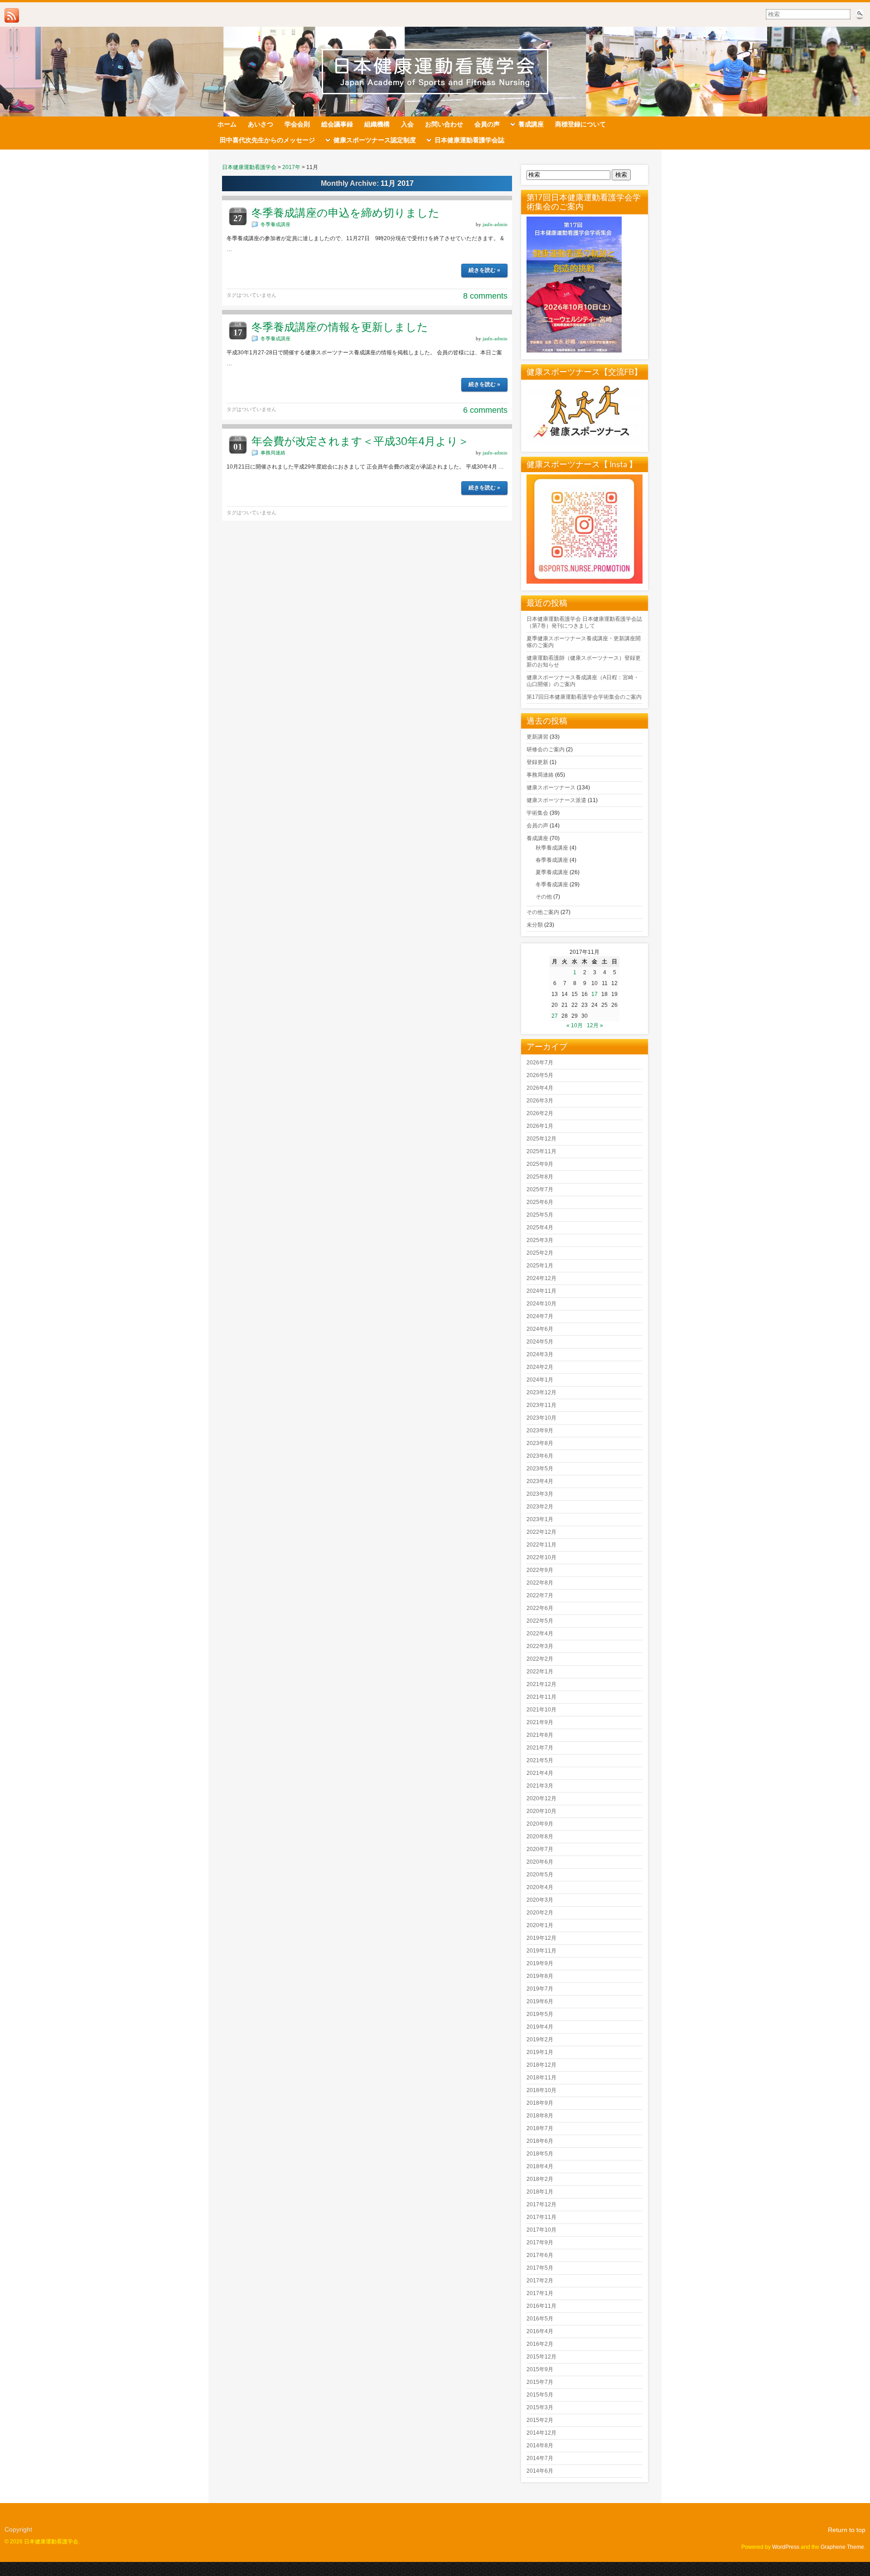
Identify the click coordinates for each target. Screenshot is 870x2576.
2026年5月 (540, 1075)
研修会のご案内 (546, 749)
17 (594, 994)
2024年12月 (541, 1278)
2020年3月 (540, 1900)
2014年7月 (540, 2458)
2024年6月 (540, 1329)
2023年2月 (540, 1507)
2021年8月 (540, 1735)
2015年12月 (541, 2357)
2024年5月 (540, 1342)
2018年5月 (540, 2154)
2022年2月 (540, 1659)
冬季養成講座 (275, 224)
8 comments (485, 296)
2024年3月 (540, 1354)
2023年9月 (540, 1431)
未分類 (535, 925)
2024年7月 (540, 1316)
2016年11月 (541, 2306)
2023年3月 (540, 1494)
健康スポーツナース (551, 788)
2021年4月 (540, 1773)
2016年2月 (540, 2344)
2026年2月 (540, 1113)
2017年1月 (540, 2293)
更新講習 (537, 737)
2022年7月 (540, 1595)
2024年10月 (541, 1304)
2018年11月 (541, 2078)
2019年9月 (540, 1963)
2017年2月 (540, 2281)
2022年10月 (541, 1557)
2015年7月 (540, 2382)
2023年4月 (540, 1481)
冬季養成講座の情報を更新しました (340, 327)
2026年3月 (540, 1101)
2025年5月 (540, 1215)
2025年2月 (540, 1253)
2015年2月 (540, 2420)
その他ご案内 (543, 912)
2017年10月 (541, 2230)
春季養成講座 (552, 860)
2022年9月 (540, 1570)
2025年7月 (540, 1189)
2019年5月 (540, 2014)
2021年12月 (541, 1684)
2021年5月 (540, 1760)
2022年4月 (540, 1634)
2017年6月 (540, 2255)
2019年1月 (540, 2052)
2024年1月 (540, 1380)
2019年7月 (540, 1989)
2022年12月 (541, 1532)
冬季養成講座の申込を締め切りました (346, 213)
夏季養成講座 (552, 872)
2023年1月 (540, 1519)
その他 (544, 897)
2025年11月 (541, 1151)
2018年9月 (540, 2103)
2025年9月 (540, 1164)
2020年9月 (540, 1824)
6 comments (485, 410)
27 (555, 1016)
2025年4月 (540, 1228)
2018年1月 (540, 2192)
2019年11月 (541, 1951)
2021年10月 (541, 1710)
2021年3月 (540, 1786)
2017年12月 (541, 2204)
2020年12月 (541, 1798)
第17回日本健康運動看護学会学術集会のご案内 (584, 697)
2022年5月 (540, 1621)
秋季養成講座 (552, 848)
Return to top (847, 2530)
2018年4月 (540, 2166)
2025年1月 (540, 1266)
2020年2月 (540, 1913)
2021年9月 (540, 1722)
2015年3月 (540, 2407)
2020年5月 (540, 1875)
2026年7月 (540, 1063)
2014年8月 (540, 2446)
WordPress (786, 2547)
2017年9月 (540, 2243)
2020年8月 (540, 1837)
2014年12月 (541, 2433)
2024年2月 (540, 1367)
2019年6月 (540, 2001)
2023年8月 (540, 1443)
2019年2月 (540, 2040)
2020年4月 (540, 1887)
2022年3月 (540, 1646)
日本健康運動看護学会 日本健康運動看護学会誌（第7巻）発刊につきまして (584, 622)
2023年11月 (541, 1405)
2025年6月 (540, 1202)
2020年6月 (540, 1862)
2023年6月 (540, 1456)
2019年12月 (541, 1938)
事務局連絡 (273, 453)
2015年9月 (540, 2369)
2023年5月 (540, 1469)
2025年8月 (540, 1177)
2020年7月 (540, 1849)
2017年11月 (541, 2217)
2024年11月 (541, 1291)
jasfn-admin (495, 224)
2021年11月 (541, 1697)
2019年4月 (540, 2027)
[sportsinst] (585, 582)
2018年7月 (540, 2128)
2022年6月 (540, 1608)
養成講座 (537, 838)
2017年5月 (540, 2268)
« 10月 (575, 1025)
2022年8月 (540, 1583)
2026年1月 (540, 1126)
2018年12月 (541, 2065)
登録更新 (537, 762)
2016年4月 (540, 2331)
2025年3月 (540, 1240)
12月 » (595, 1025)
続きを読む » (484, 270)
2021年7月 (540, 1748)
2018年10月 (541, 2090)
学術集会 (537, 813)
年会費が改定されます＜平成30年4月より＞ (360, 441)
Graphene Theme (842, 2547)
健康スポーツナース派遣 (556, 800)
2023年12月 (541, 1392)
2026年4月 (540, 1088)
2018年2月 (540, 2179)
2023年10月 (541, 1418)
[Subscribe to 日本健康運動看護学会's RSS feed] (12, 15)
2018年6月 (540, 2141)
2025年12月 (541, 1139)
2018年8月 (540, 2116)
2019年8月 (540, 1976)
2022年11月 (541, 1545)
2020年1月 (540, 1925)
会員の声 (537, 826)
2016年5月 (540, 2319)
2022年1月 (540, 1672)
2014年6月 (540, 2471)
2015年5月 (540, 2395)
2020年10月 (541, 1811)
